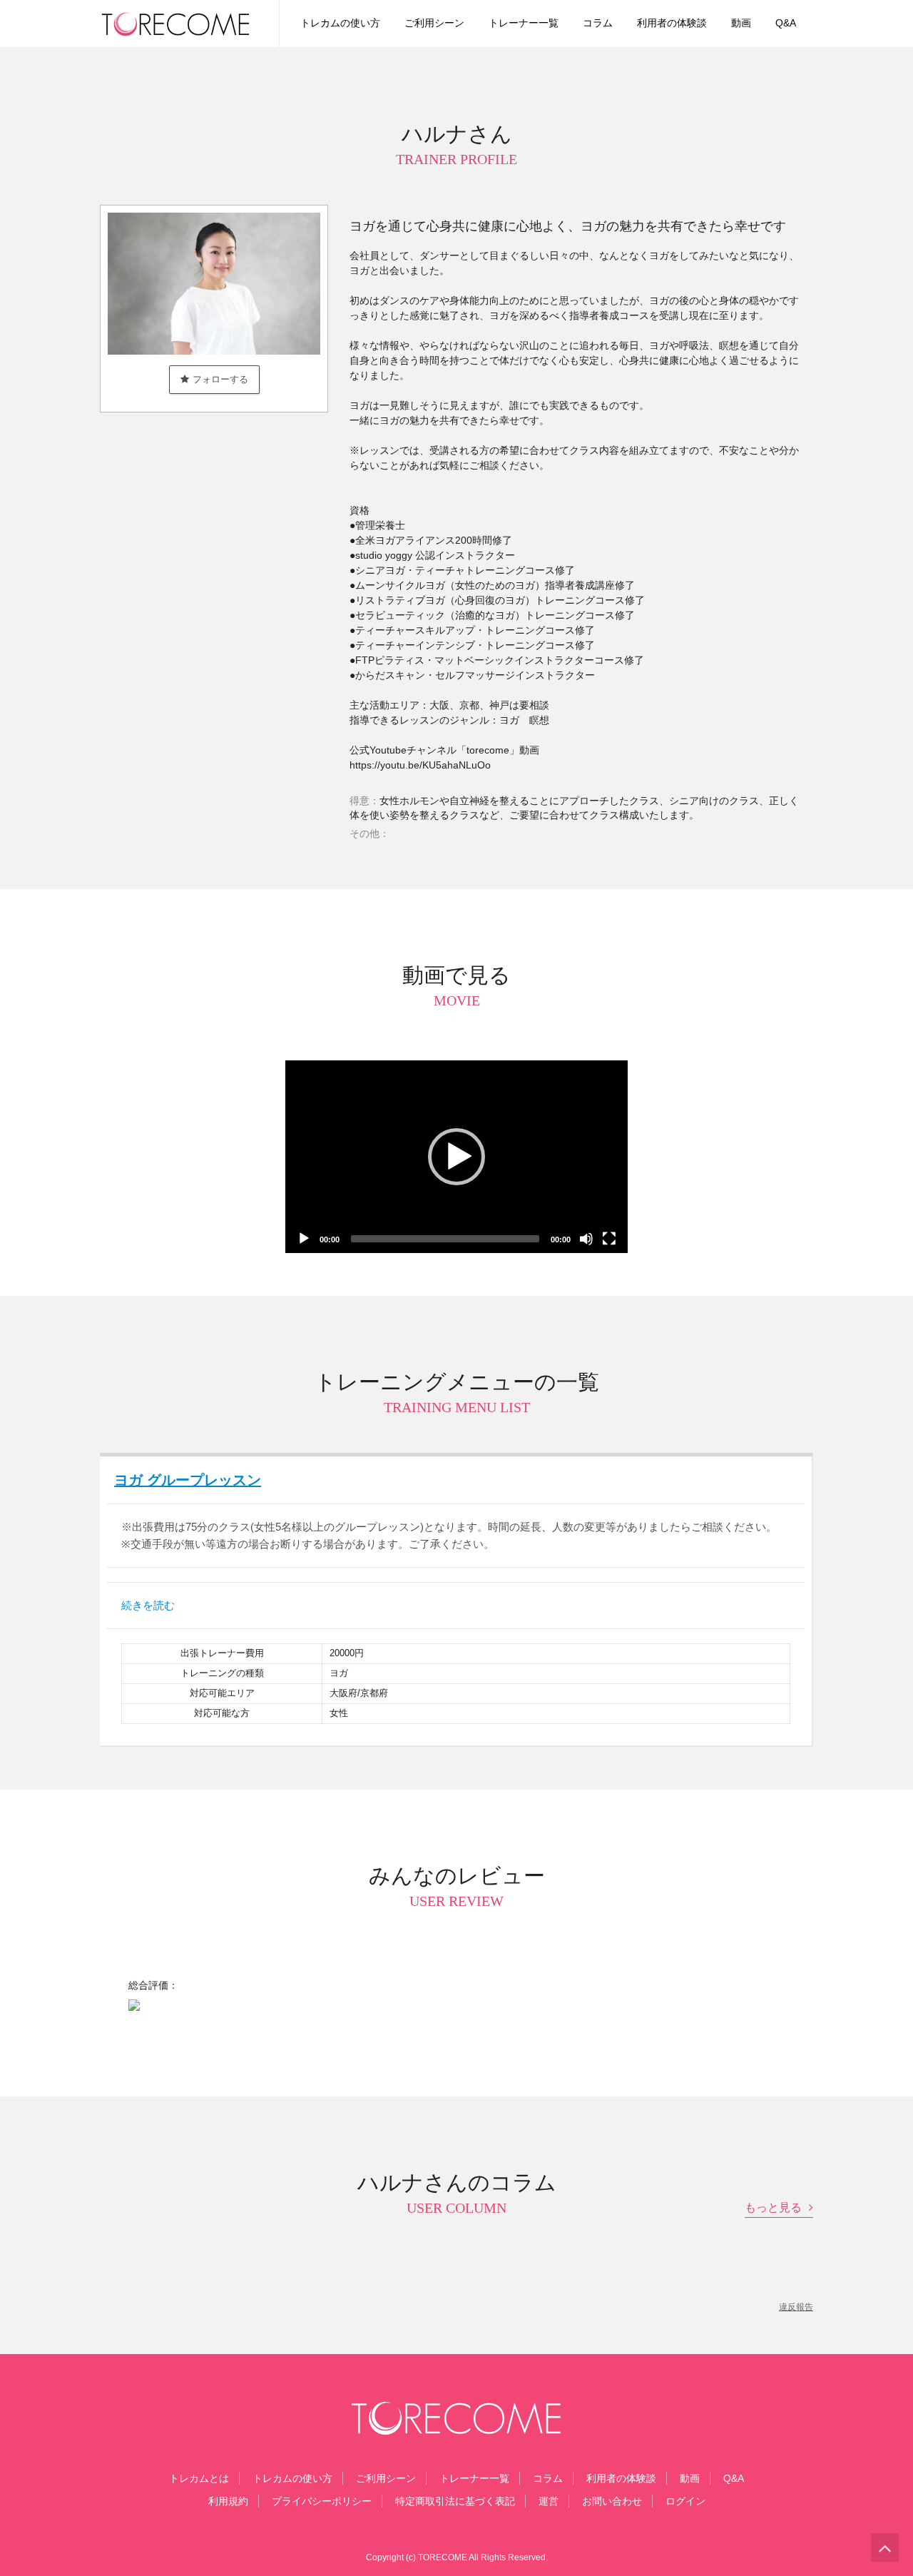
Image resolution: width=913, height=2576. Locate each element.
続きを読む (148, 1605)
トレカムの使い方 (340, 23)
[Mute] (586, 1239)
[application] (456, 1157)
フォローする (220, 379)
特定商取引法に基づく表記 (455, 2501)
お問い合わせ (612, 2501)
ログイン (685, 2501)
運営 (549, 2501)
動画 (741, 23)
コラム (598, 23)
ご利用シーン (434, 23)
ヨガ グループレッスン (188, 1480)
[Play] (304, 1239)
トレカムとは (199, 2478)
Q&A (786, 23)
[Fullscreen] (609, 1239)
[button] (456, 1157)
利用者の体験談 (672, 23)
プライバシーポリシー (322, 2501)
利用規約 (228, 2501)
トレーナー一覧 (524, 23)
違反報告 (796, 2307)
